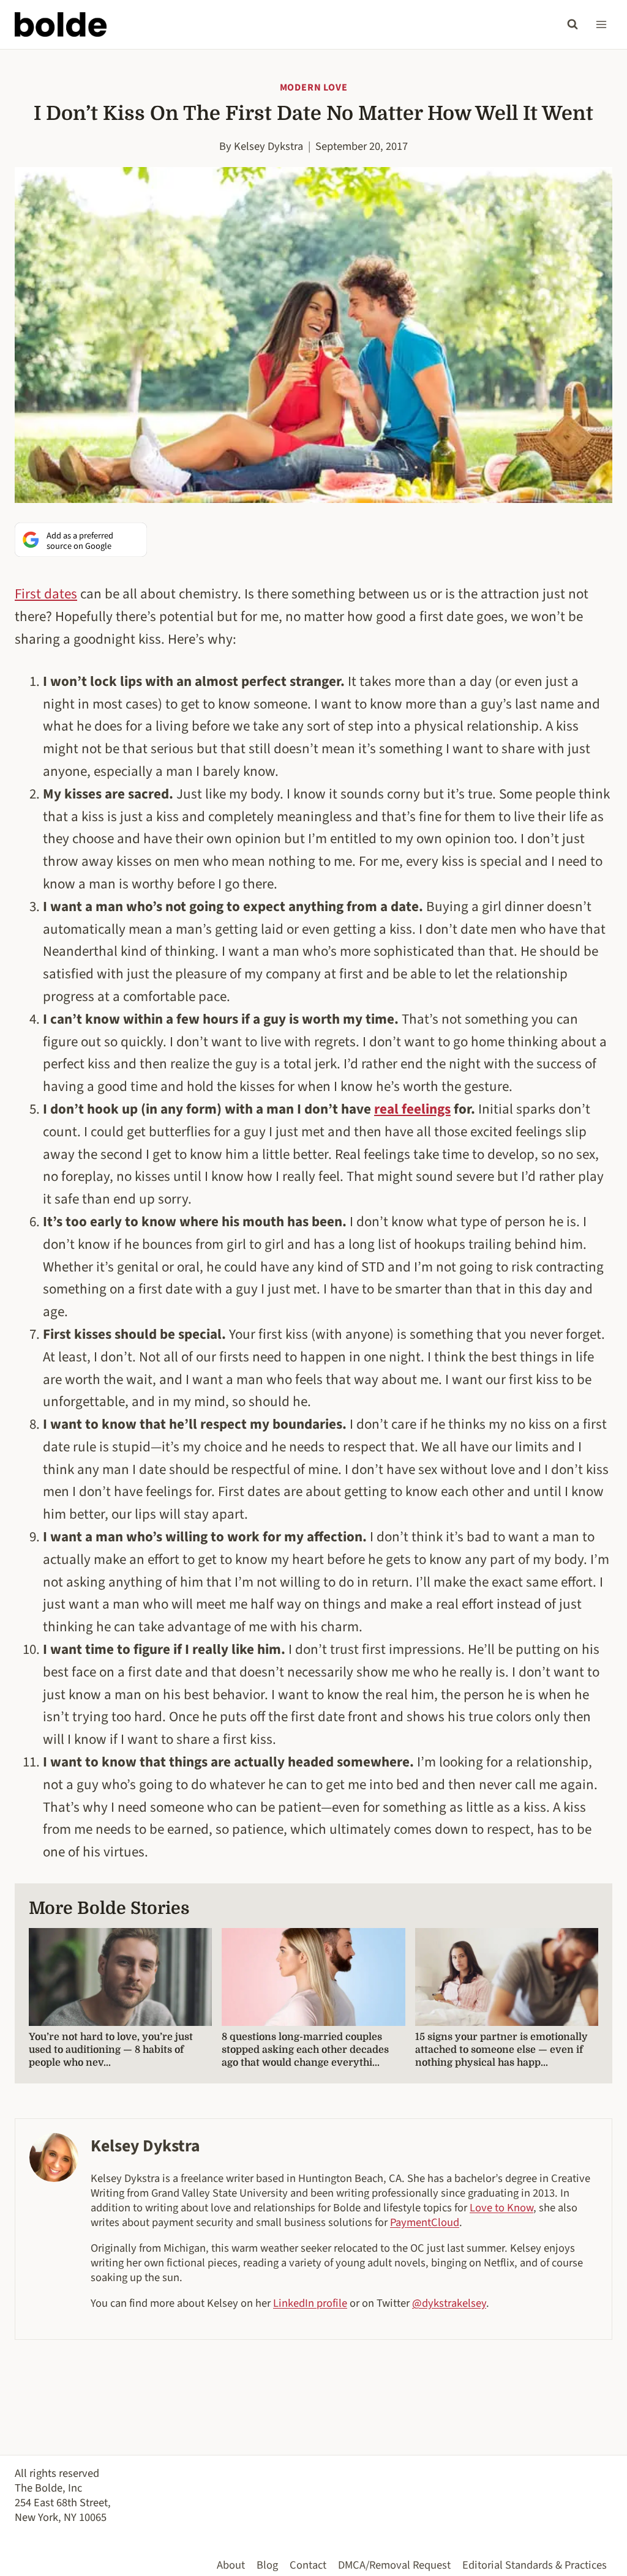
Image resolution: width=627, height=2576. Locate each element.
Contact (308, 2565)
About (231, 2565)
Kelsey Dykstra (268, 146)
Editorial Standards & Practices (535, 2565)
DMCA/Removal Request (394, 2565)
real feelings (412, 1109)
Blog (267, 2565)
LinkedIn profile (310, 2303)
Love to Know (501, 2208)
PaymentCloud (425, 2222)
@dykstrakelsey (449, 2303)
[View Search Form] (573, 24)
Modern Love (314, 87)
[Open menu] (601, 24)
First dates (46, 594)
